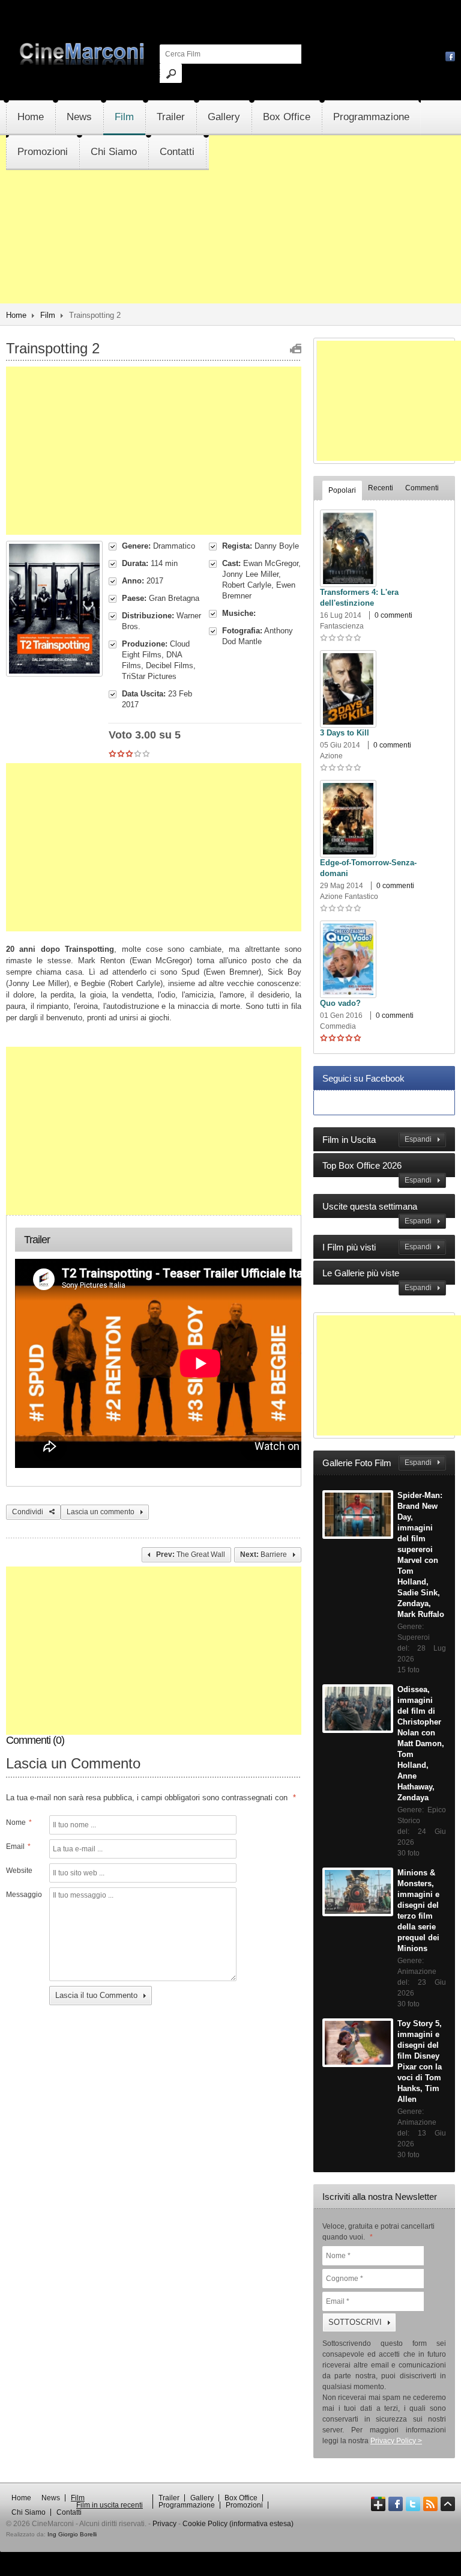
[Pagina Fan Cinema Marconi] (450, 56)
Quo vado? (340, 1003)
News (79, 117)
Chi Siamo (114, 152)
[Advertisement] (230, 254)
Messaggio (23, 1895)
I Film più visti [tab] (377, 1247)
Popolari (342, 490)
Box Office (287, 117)
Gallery (224, 117)
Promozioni (43, 152)
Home (31, 117)
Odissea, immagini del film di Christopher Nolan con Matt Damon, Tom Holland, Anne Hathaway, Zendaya (421, 1743)
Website (19, 1871)
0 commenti (393, 615)
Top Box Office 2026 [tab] (377, 1172)
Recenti (381, 488)
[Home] (83, 62)
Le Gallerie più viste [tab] (377, 1280)
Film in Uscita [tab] (377, 1140)
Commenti (422, 488)
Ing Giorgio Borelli (72, 2534)
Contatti (177, 152)
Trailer (171, 117)
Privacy (164, 2524)
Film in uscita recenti (110, 2505)
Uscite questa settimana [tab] (377, 1213)
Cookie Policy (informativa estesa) (238, 2524)
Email (18, 1847)
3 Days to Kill (345, 733)
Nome (19, 1822)
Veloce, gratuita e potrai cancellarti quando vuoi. (378, 2232)
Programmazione (371, 117)
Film (124, 117)
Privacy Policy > (396, 2441)
